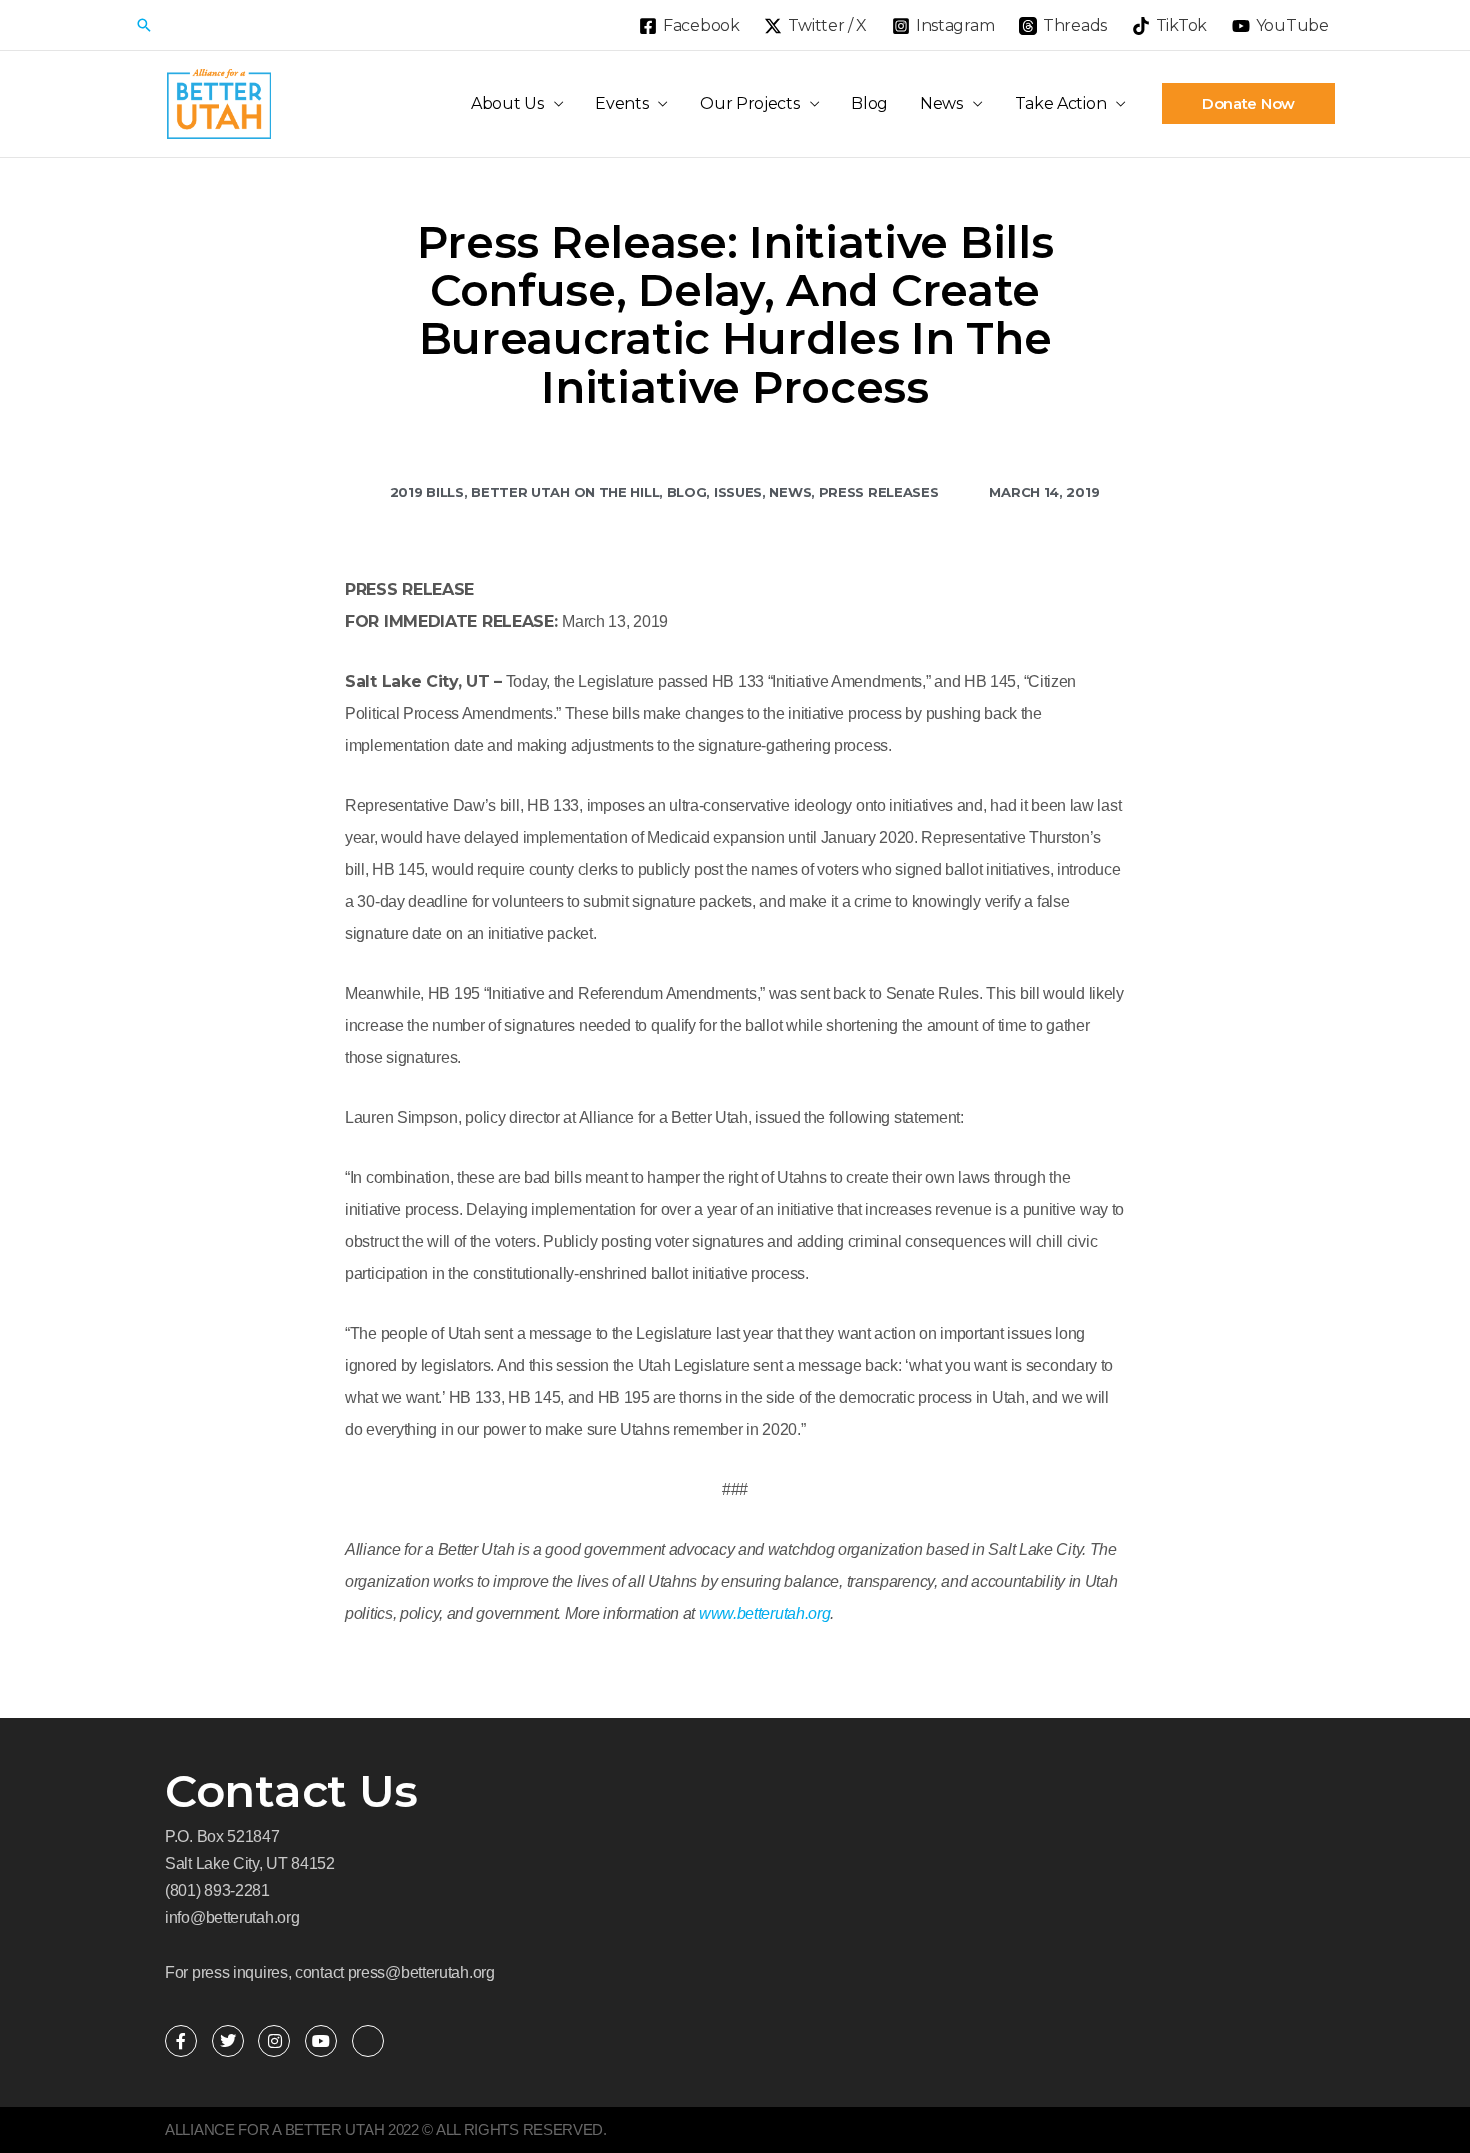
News (941, 103)
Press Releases (879, 492)
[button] (144, 25)
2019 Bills (427, 492)
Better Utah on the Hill (565, 492)
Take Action (1061, 103)
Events (621, 103)
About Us (507, 103)
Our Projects (749, 103)
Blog (869, 103)
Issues (738, 492)
